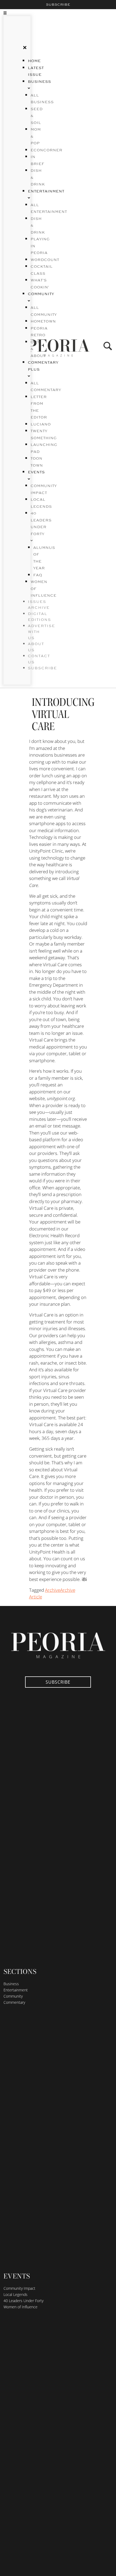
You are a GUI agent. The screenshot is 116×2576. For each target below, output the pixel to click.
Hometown (43, 321)
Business (11, 1984)
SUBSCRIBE (42, 668)
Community (13, 1996)
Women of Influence (21, 2307)
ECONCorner (46, 150)
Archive (53, 1590)
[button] (12, 13)
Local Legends (16, 2294)
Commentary (14, 2002)
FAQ (38, 575)
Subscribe (58, 5)
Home (34, 61)
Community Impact (19, 2288)
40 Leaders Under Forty (41, 524)
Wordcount (45, 260)
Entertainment (16, 1990)
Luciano (41, 424)
